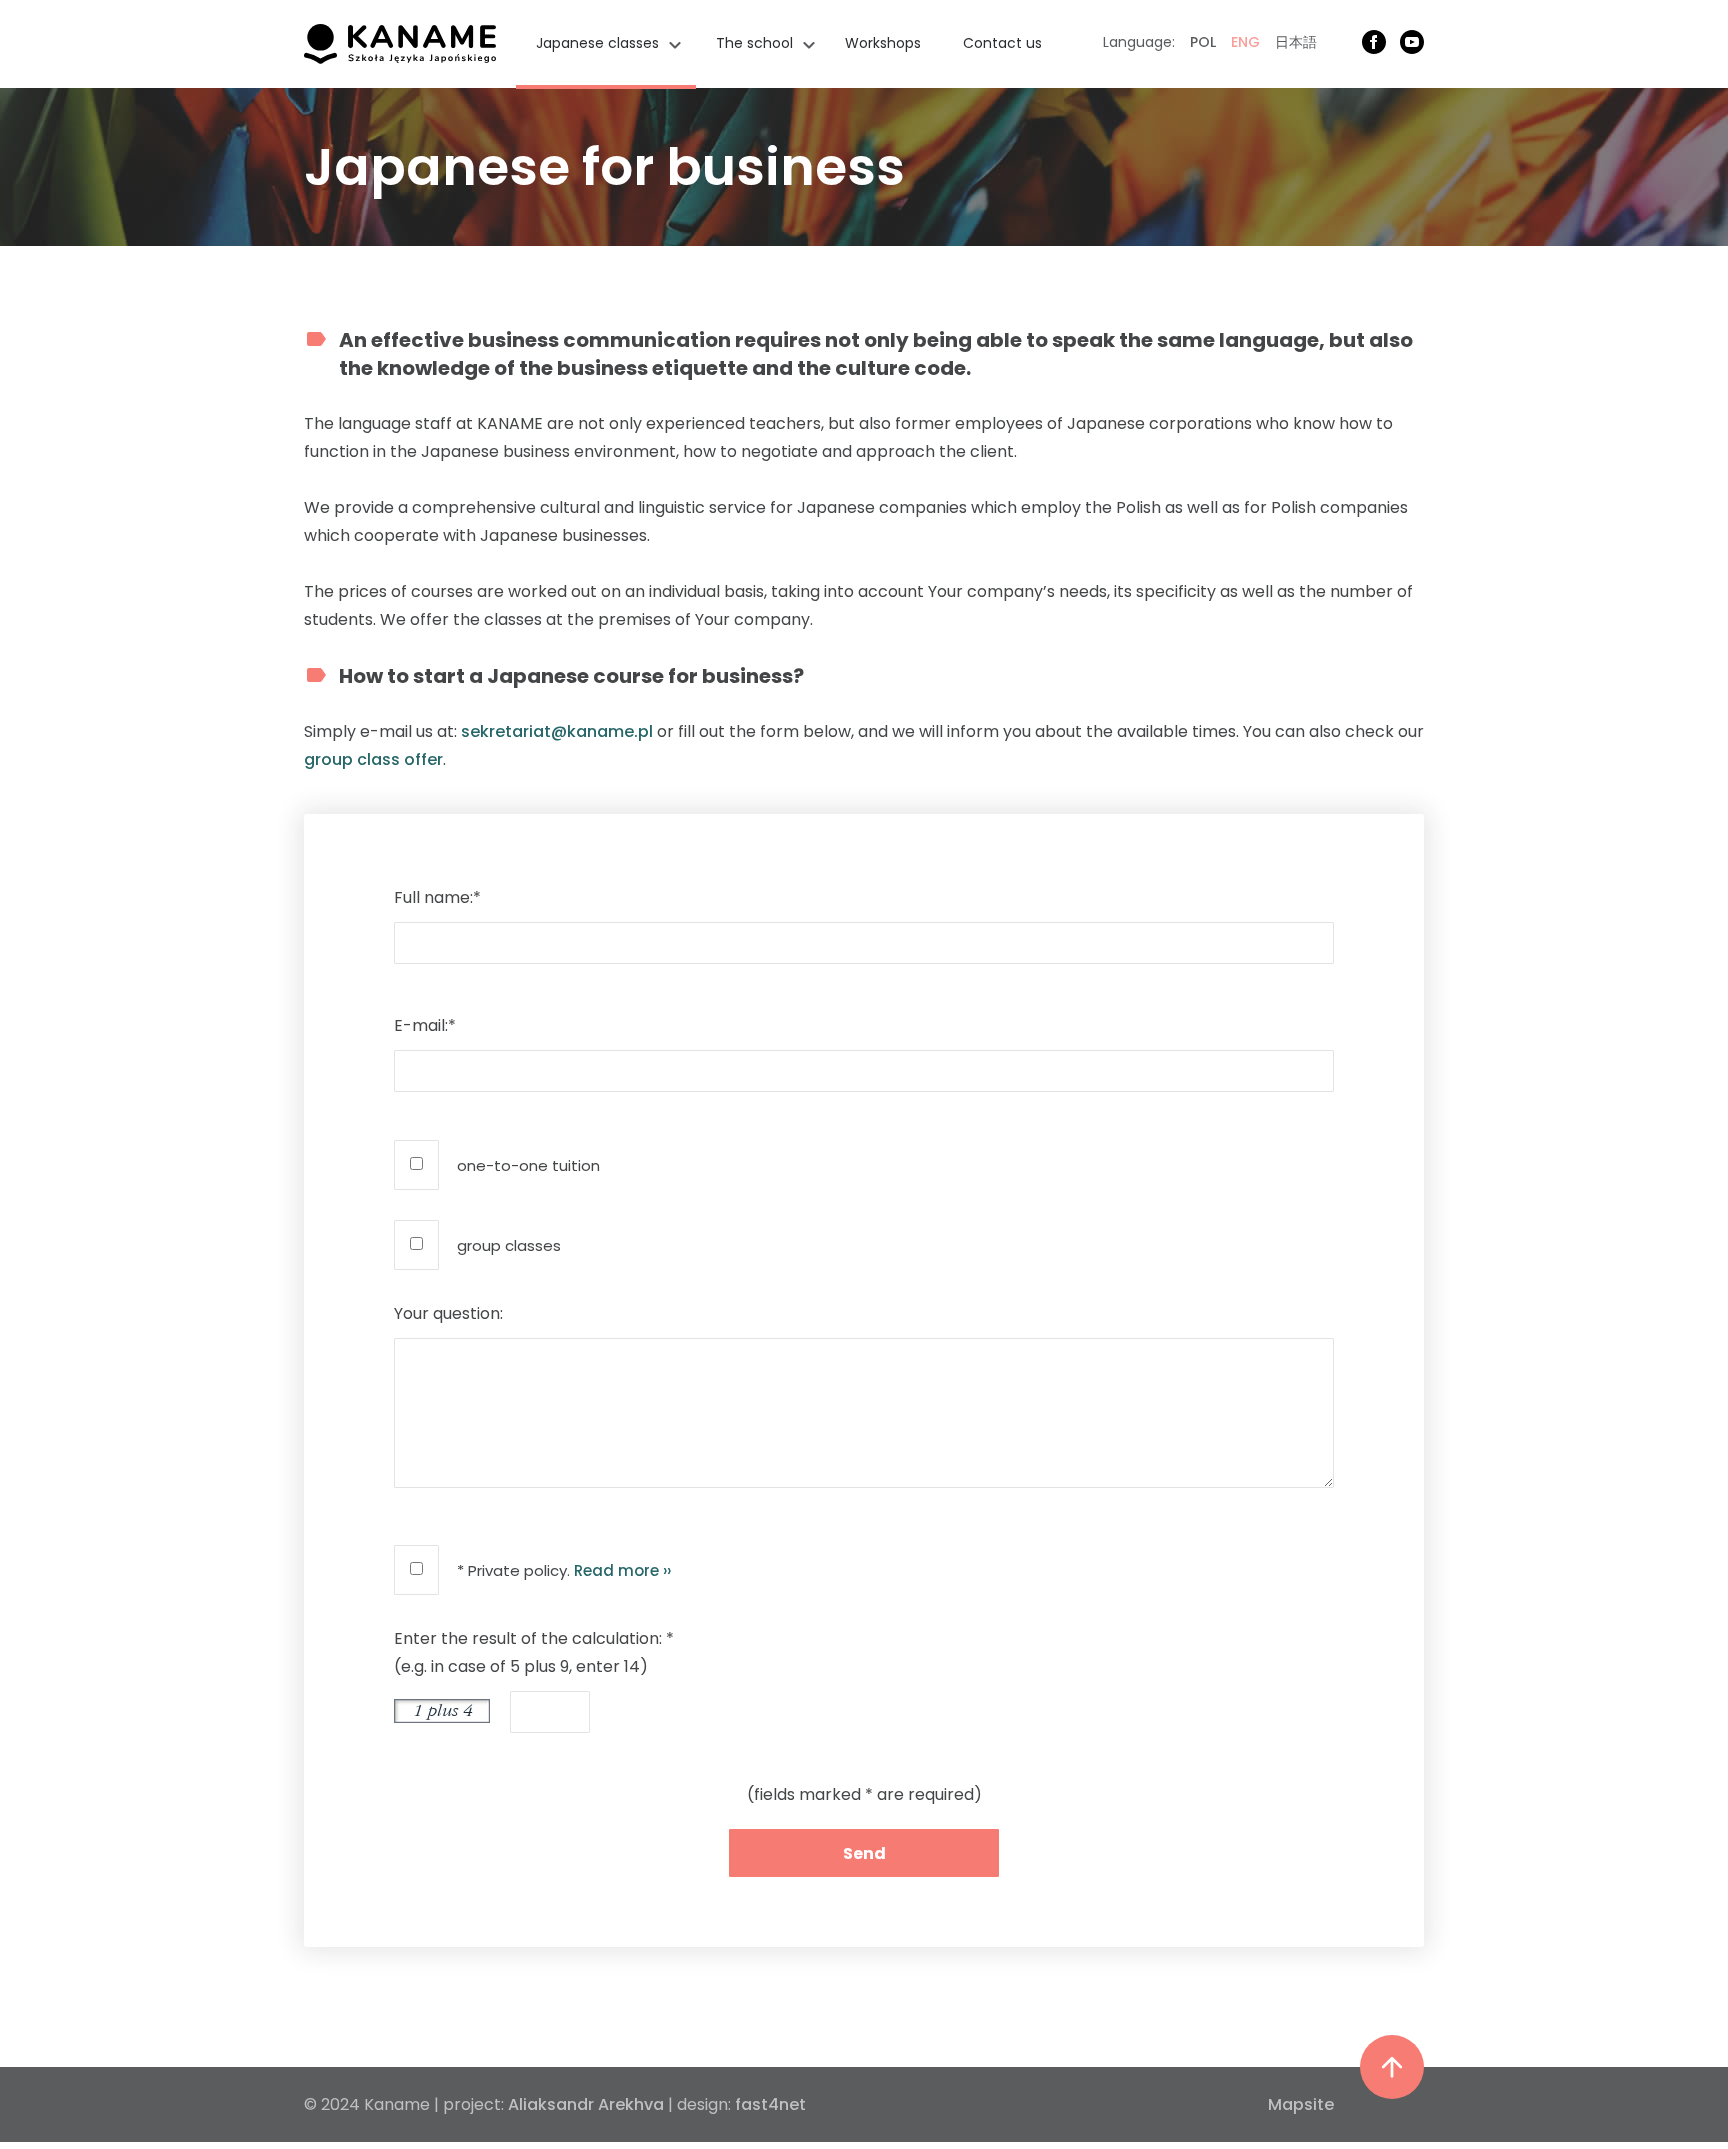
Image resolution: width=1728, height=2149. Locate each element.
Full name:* (437, 897)
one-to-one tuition (528, 1165)
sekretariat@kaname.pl (557, 731)
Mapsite (1301, 2104)
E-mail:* (425, 1025)
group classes (509, 1245)
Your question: (448, 1313)
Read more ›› (622, 1570)
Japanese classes (597, 43)
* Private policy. (564, 1570)
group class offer (373, 759)
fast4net (770, 2104)
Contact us (1002, 43)
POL (1203, 42)
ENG (1245, 42)
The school (754, 43)
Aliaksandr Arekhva (586, 2104)
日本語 (1296, 42)
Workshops (883, 43)
